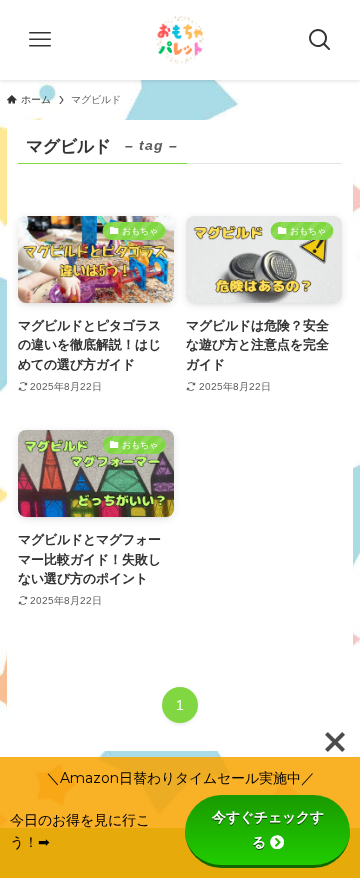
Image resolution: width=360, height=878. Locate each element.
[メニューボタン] (40, 40)
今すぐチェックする (268, 829)
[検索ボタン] (320, 40)
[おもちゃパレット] (180, 40)
